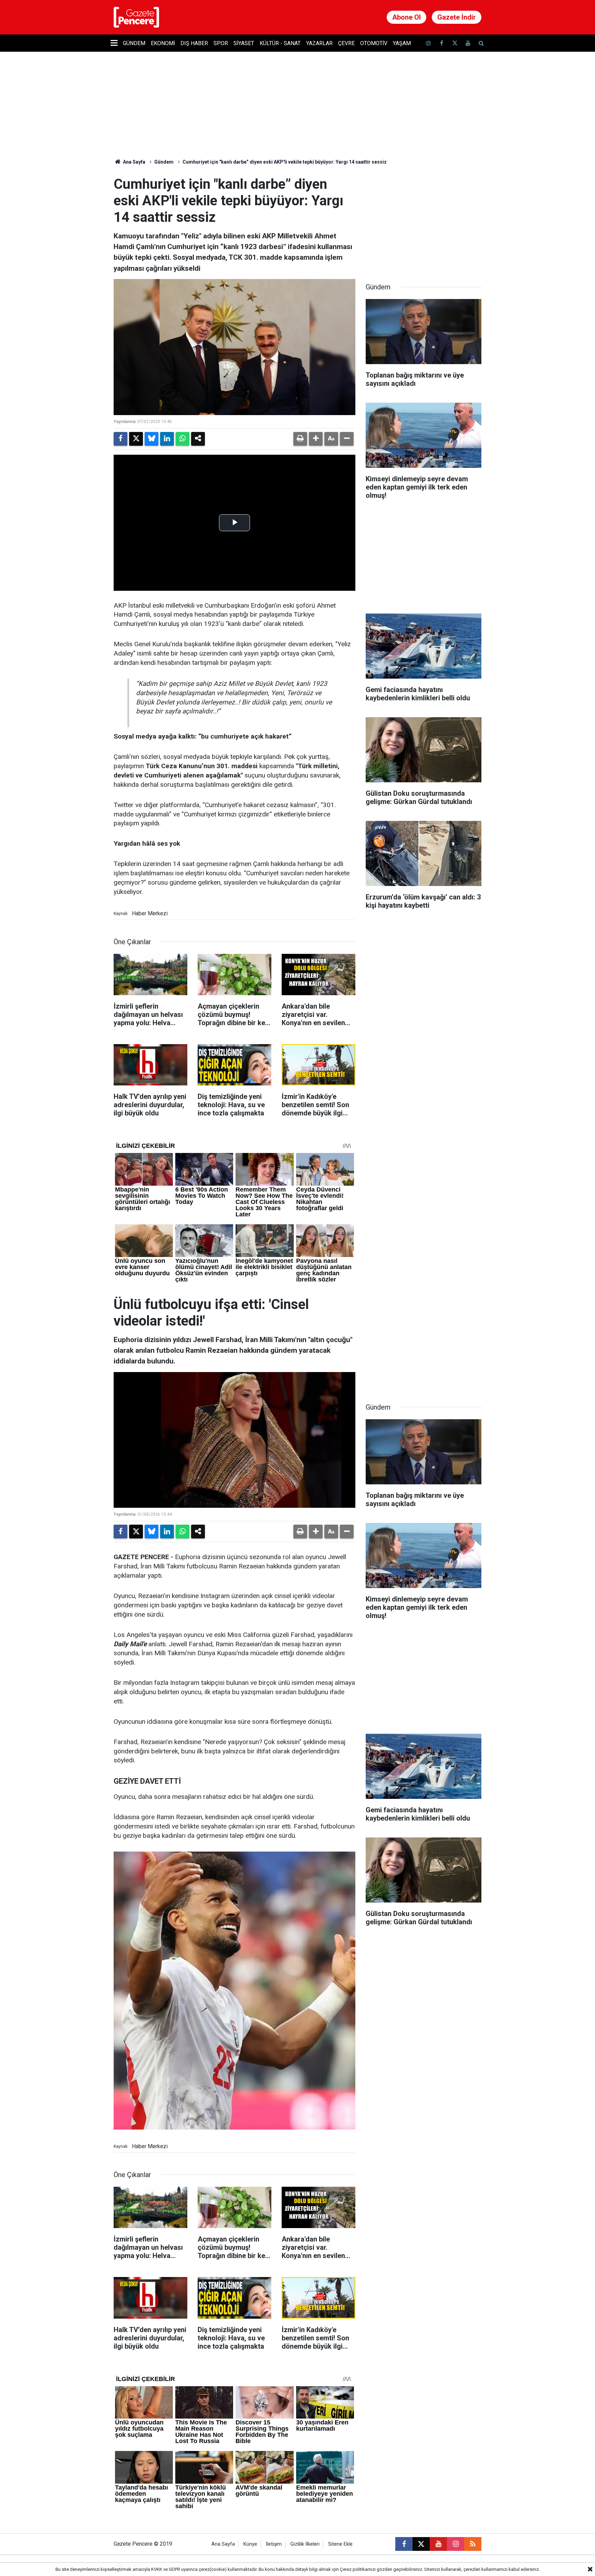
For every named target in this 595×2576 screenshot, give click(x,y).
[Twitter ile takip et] (455, 43)
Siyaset (244, 43)
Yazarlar (319, 43)
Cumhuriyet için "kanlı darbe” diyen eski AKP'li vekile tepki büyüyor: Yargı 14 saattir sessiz (285, 162)
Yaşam (402, 43)
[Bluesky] (152, 439)
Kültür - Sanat (280, 43)
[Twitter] (136, 439)
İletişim (274, 2544)
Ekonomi (163, 43)
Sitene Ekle (340, 2544)
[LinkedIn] (167, 439)
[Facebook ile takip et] (441, 43)
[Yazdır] (300, 439)
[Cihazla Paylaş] (198, 439)
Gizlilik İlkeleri (305, 2544)
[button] (316, 439)
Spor (221, 43)
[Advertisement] (424, 219)
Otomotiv (374, 43)
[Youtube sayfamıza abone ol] (468, 43)
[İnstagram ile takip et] (428, 43)
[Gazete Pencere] (136, 17)
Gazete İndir (457, 17)
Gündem (134, 43)
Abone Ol (406, 17)
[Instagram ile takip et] (456, 2544)
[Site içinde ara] (481, 43)
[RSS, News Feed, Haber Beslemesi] (473, 2544)
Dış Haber (194, 43)
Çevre (346, 43)
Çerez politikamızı (358, 2569)
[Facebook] (121, 439)
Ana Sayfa (134, 162)
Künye (250, 2544)
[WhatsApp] (182, 439)
